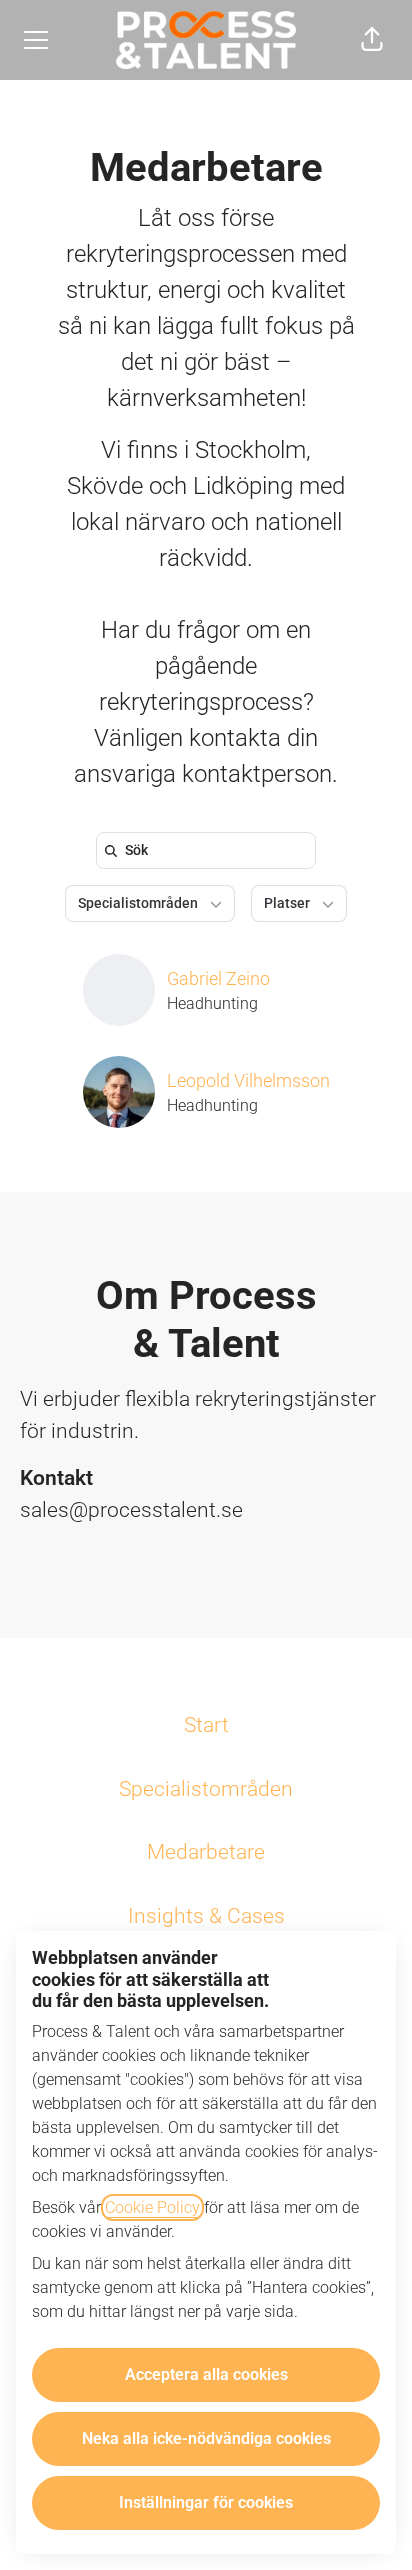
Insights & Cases (206, 1916)
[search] (210, 850)
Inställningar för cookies (206, 2502)
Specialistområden (206, 1789)
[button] (372, 40)
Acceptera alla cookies (206, 2374)
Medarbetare (206, 1852)
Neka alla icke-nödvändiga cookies (206, 2438)
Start (206, 1725)
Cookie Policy (152, 2207)
